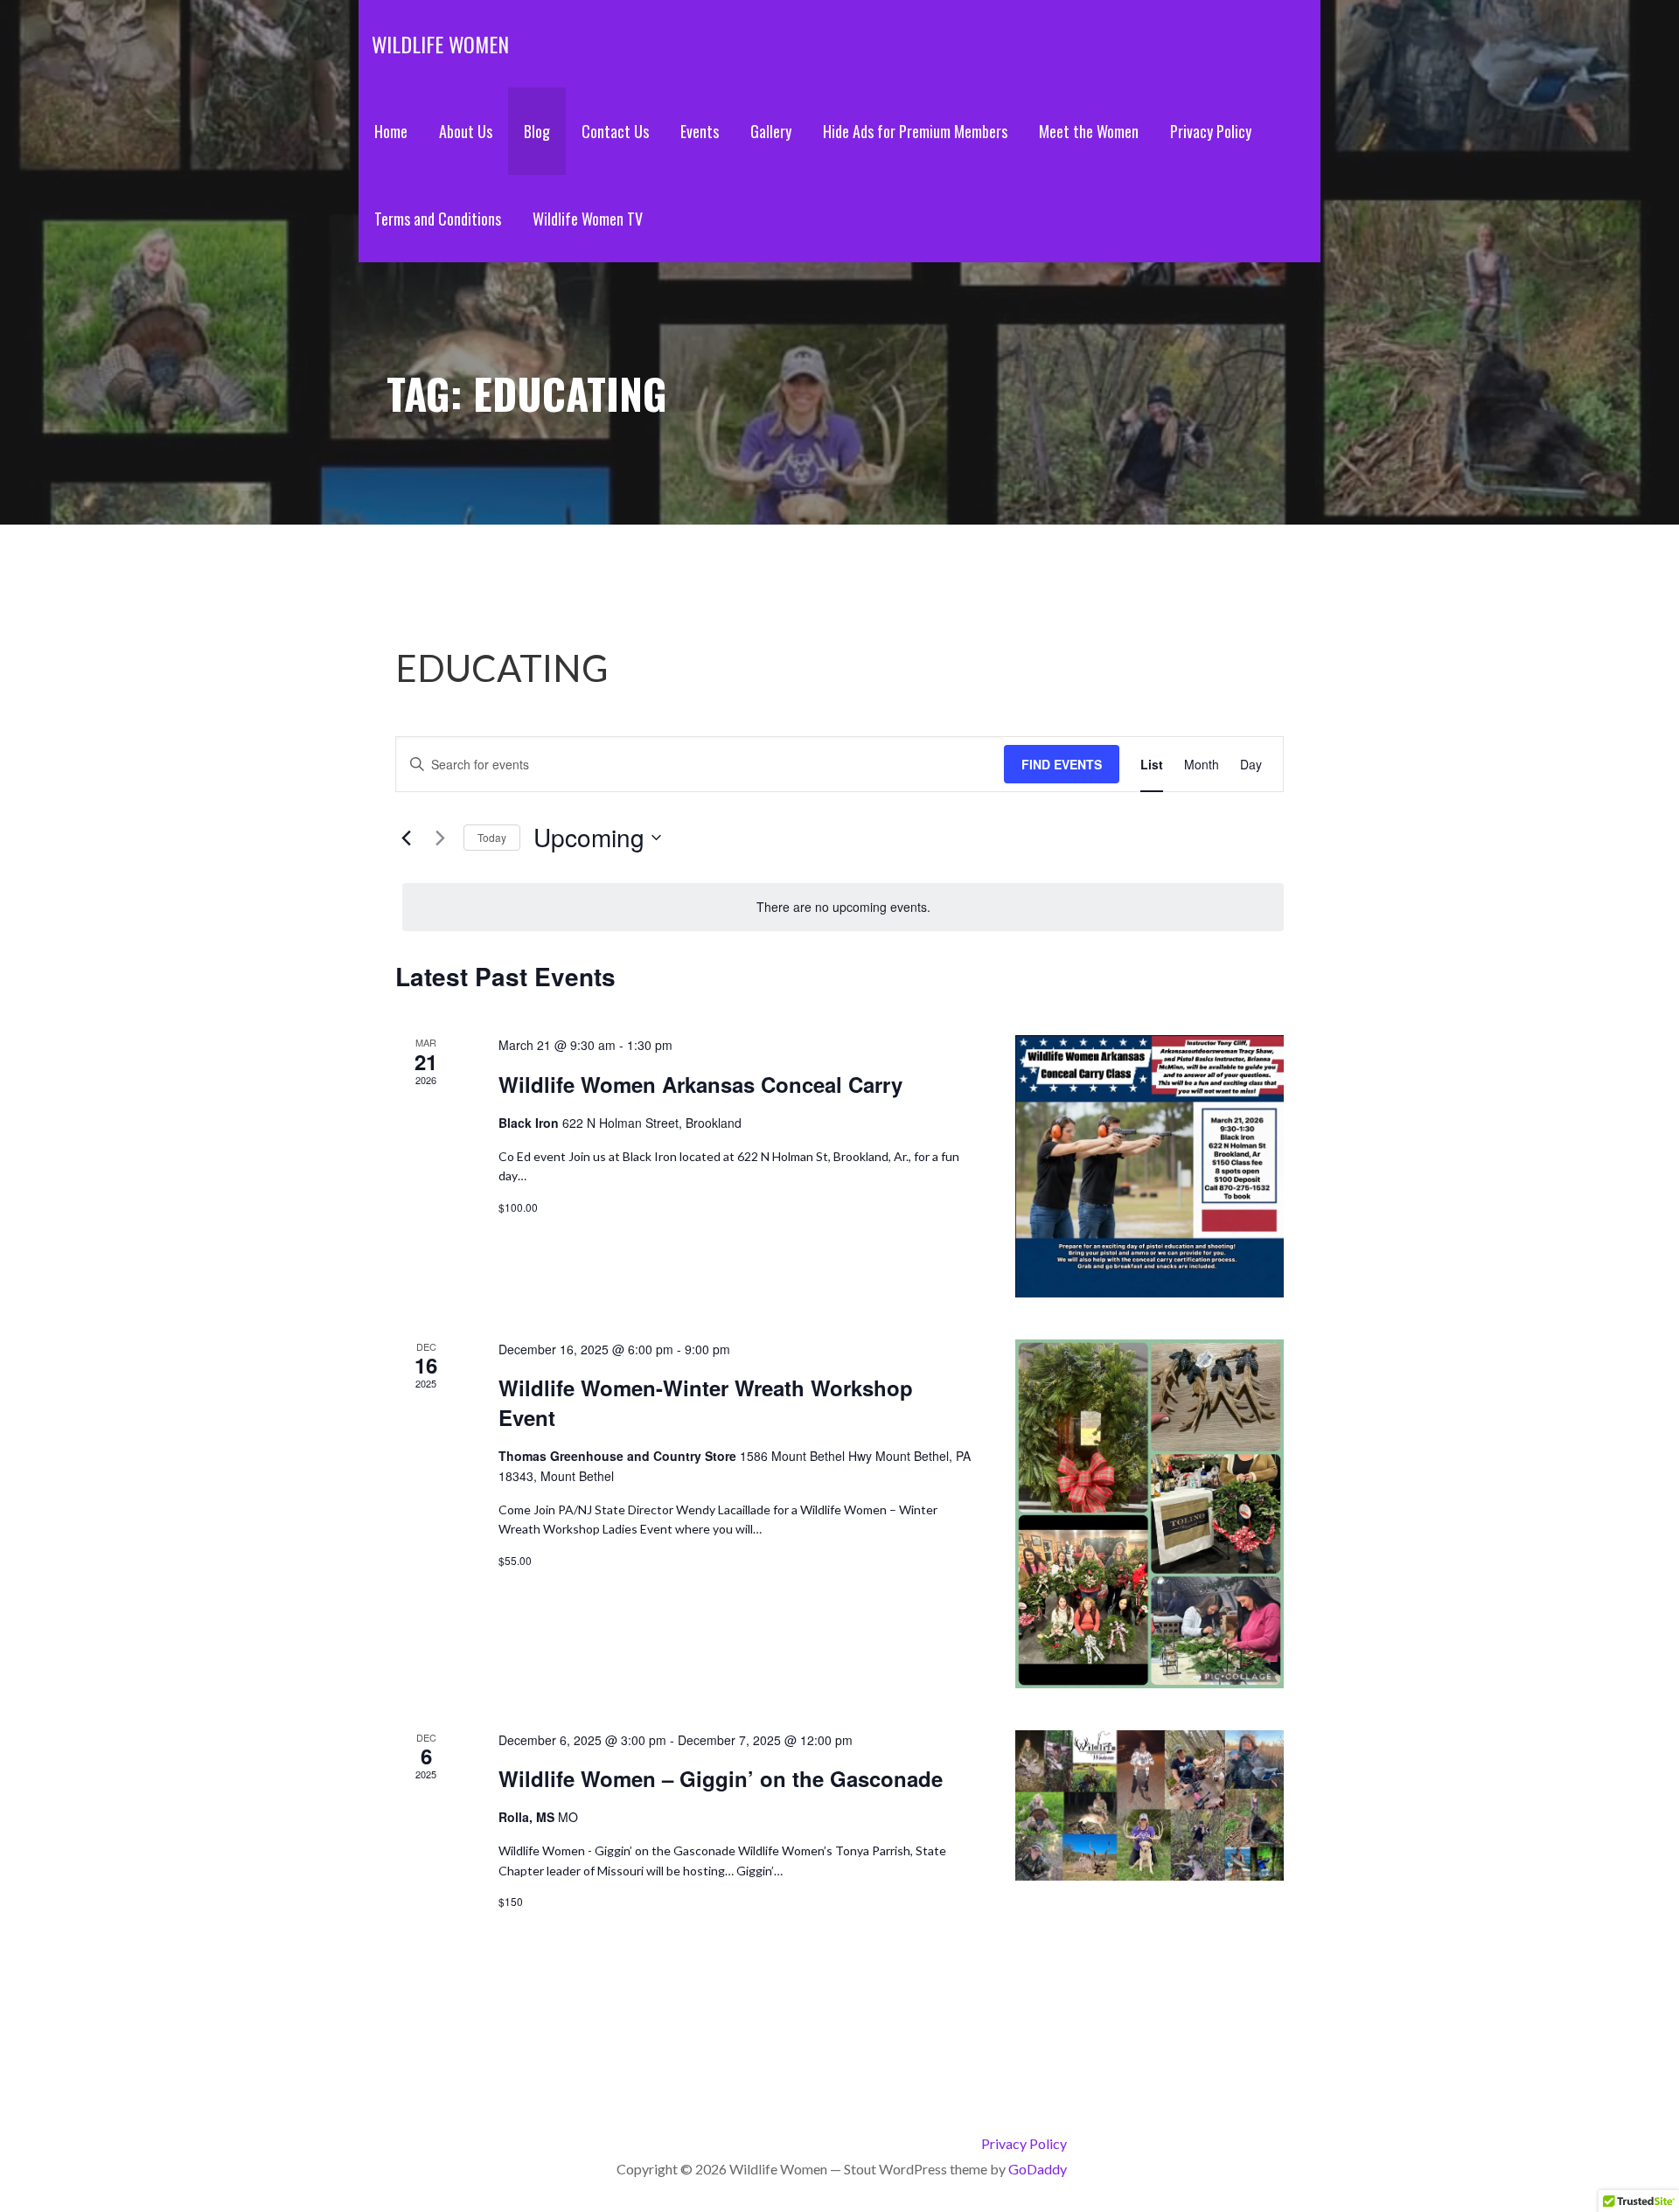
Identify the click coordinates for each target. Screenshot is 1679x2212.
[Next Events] (440, 838)
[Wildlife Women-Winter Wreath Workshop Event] (1150, 1514)
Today (492, 837)
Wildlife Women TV (588, 219)
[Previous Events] (406, 838)
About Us (466, 131)
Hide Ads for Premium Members (915, 131)
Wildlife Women (440, 44)
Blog (537, 131)
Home (391, 131)
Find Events (1062, 764)
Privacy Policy (1211, 131)
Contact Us (615, 131)
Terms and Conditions (438, 219)
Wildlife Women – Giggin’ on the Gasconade (721, 1778)
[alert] (843, 907)
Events (700, 131)
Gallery (771, 131)
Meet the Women (1089, 131)
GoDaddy (1038, 2169)
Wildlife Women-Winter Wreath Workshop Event (706, 1402)
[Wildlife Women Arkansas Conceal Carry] (1150, 1166)
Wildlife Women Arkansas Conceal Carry (700, 1084)
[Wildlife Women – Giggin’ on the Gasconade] (1150, 1805)
